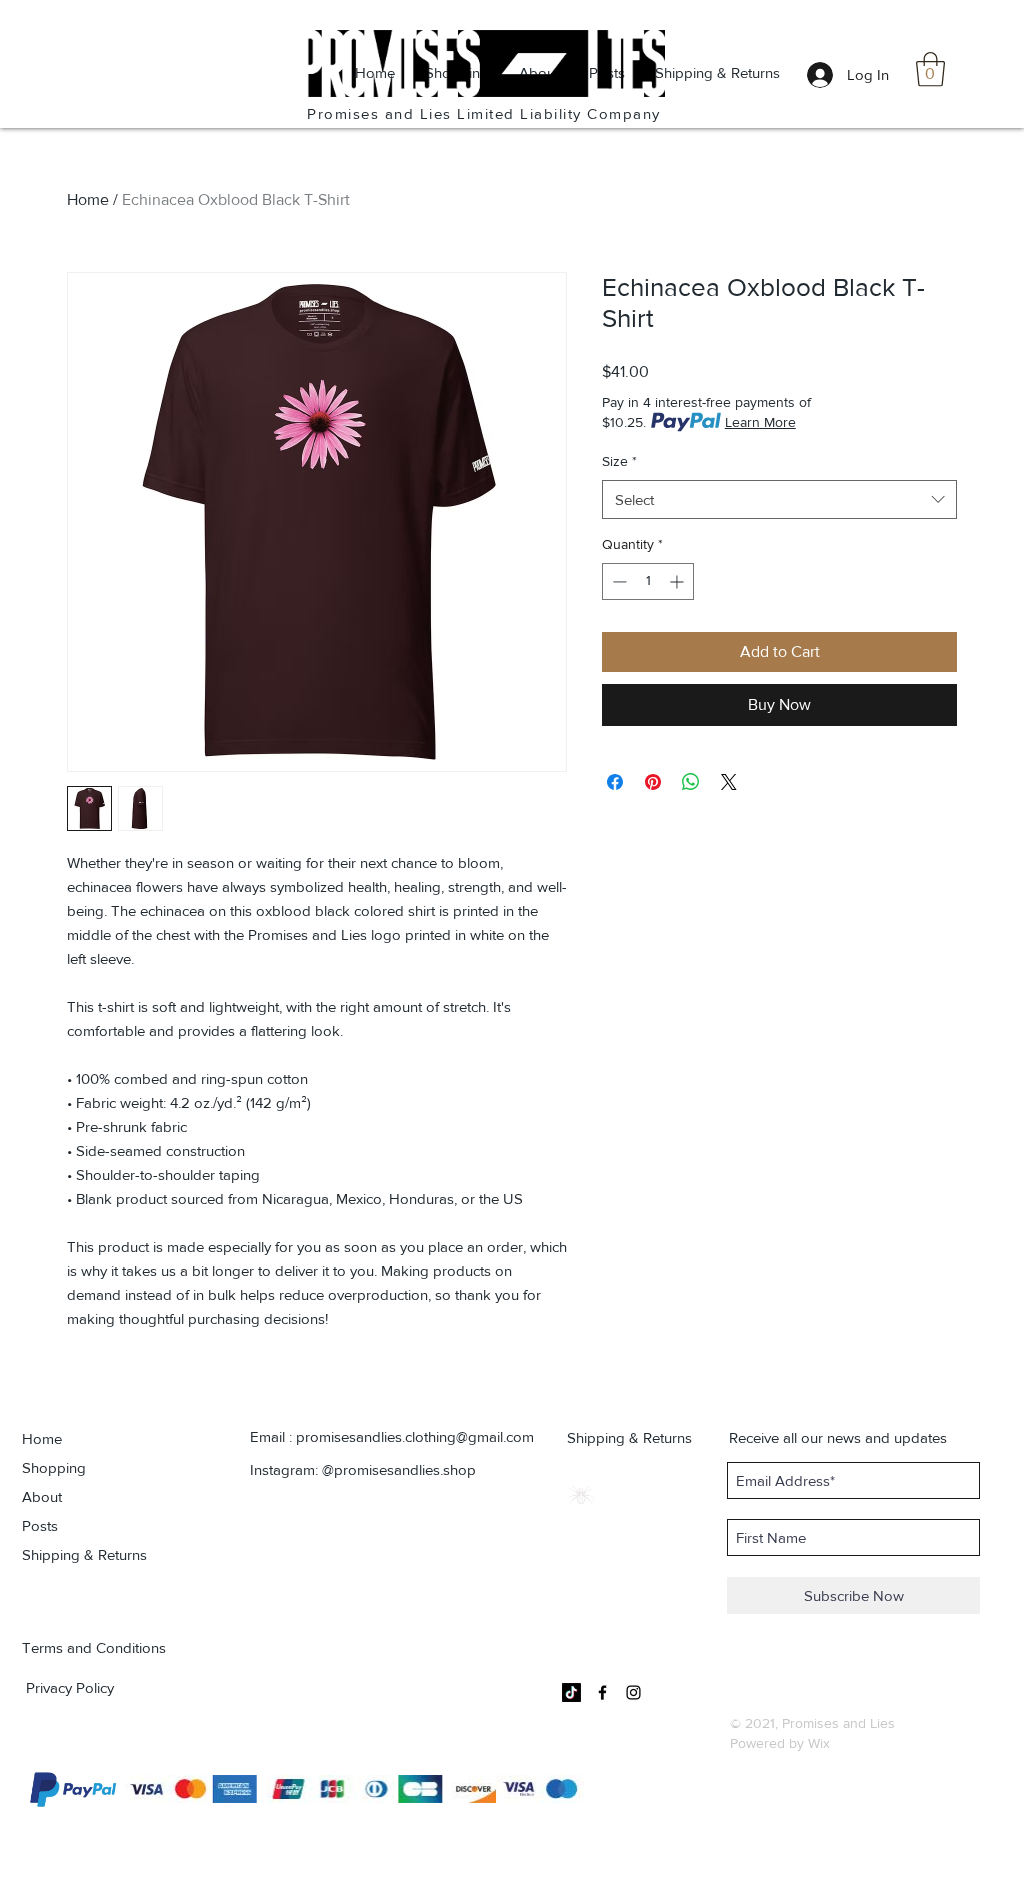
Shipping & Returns (84, 1554)
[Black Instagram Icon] (633, 1692)
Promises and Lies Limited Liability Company (484, 113)
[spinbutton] (648, 581)
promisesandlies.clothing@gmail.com (415, 1436)
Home (88, 199)
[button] (930, 69)
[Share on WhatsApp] (691, 782)
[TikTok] (571, 1692)
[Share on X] (729, 782)
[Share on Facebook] (615, 782)
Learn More (760, 422)
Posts (40, 1525)
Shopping (54, 1467)
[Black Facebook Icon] (602, 1692)
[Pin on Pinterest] (653, 782)
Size (619, 461)
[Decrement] (617, 581)
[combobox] (779, 499)
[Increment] (678, 581)
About (42, 1496)
